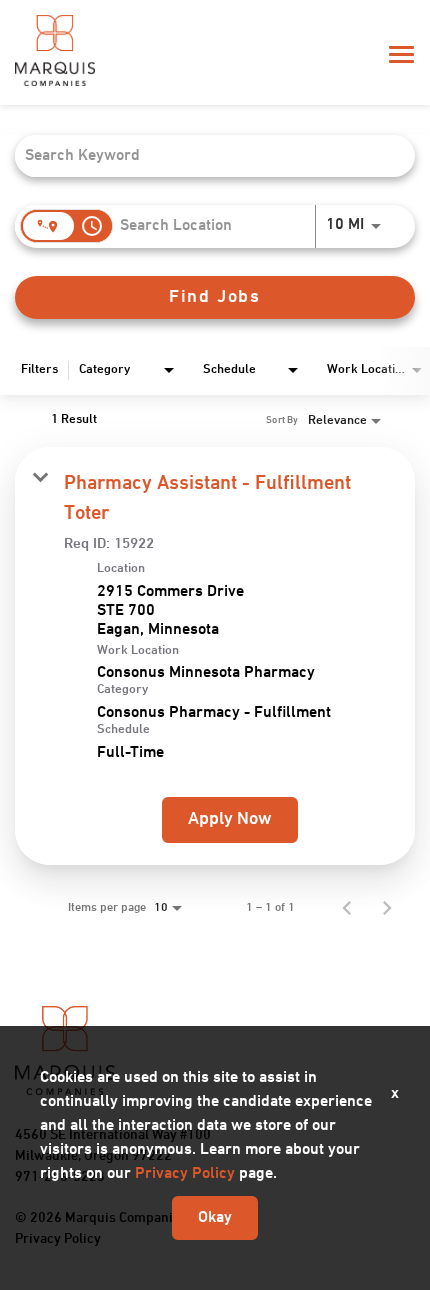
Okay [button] (215, 1218)
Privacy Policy (185, 1174)
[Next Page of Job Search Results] (387, 908)
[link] (215, 656)
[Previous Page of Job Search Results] (347, 908)
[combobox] (205, 155)
